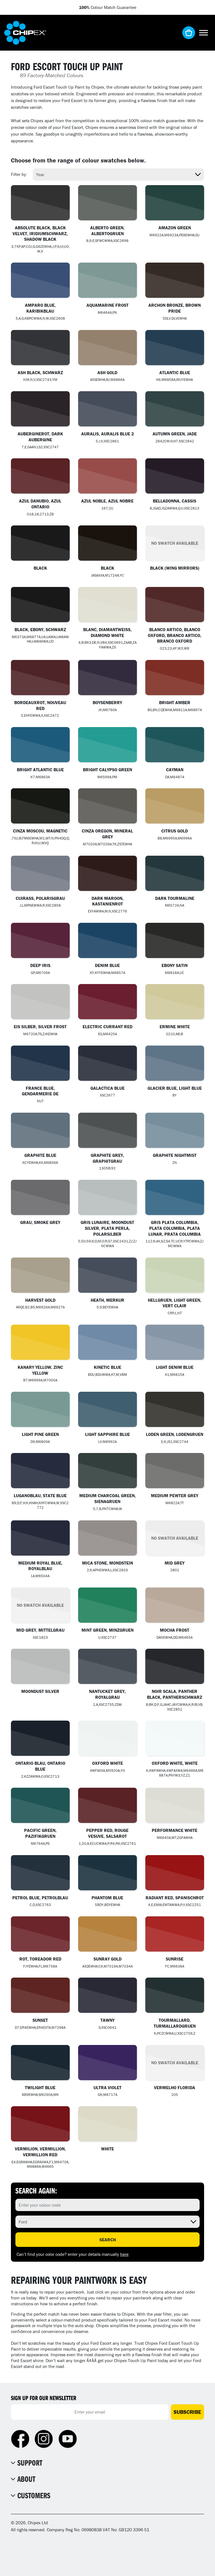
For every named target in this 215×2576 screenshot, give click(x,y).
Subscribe (187, 2412)
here (124, 2254)
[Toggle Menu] (204, 33)
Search (108, 2240)
